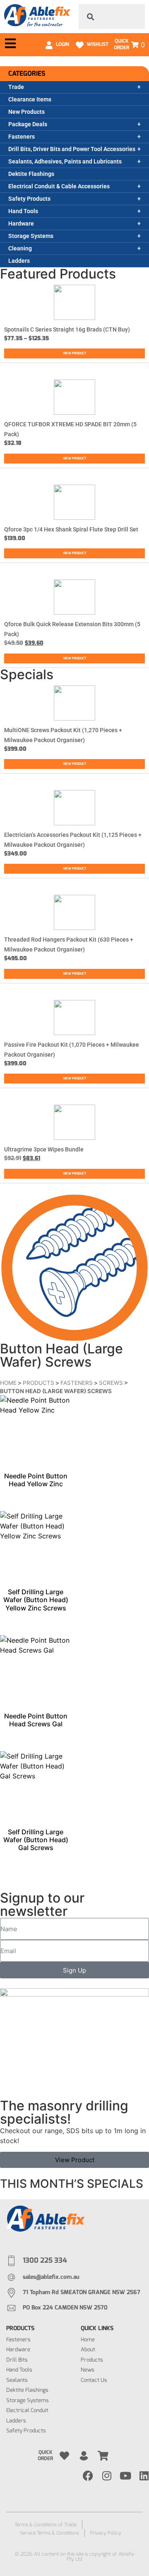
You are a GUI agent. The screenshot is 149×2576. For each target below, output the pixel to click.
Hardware (21, 223)
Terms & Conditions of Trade (46, 2525)
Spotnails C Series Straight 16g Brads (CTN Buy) (67, 329)
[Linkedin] (144, 2476)
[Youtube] (125, 2476)
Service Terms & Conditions (49, 2533)
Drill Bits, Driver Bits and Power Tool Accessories (72, 149)
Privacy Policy (106, 2533)
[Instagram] (107, 2476)
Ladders (19, 261)
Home (8, 1383)
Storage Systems (31, 236)
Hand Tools (23, 211)
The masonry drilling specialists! (64, 2112)
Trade (16, 87)
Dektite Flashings (31, 174)
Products (38, 1383)
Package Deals (28, 124)
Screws (111, 1383)
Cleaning (20, 248)
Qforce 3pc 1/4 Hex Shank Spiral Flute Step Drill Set (71, 529)
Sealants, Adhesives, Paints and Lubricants (65, 161)
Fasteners (22, 137)
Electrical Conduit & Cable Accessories (59, 186)
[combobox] (112, 17)
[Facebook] (88, 2476)
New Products (26, 112)
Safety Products (29, 199)
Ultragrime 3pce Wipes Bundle (44, 1149)
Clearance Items (30, 99)
